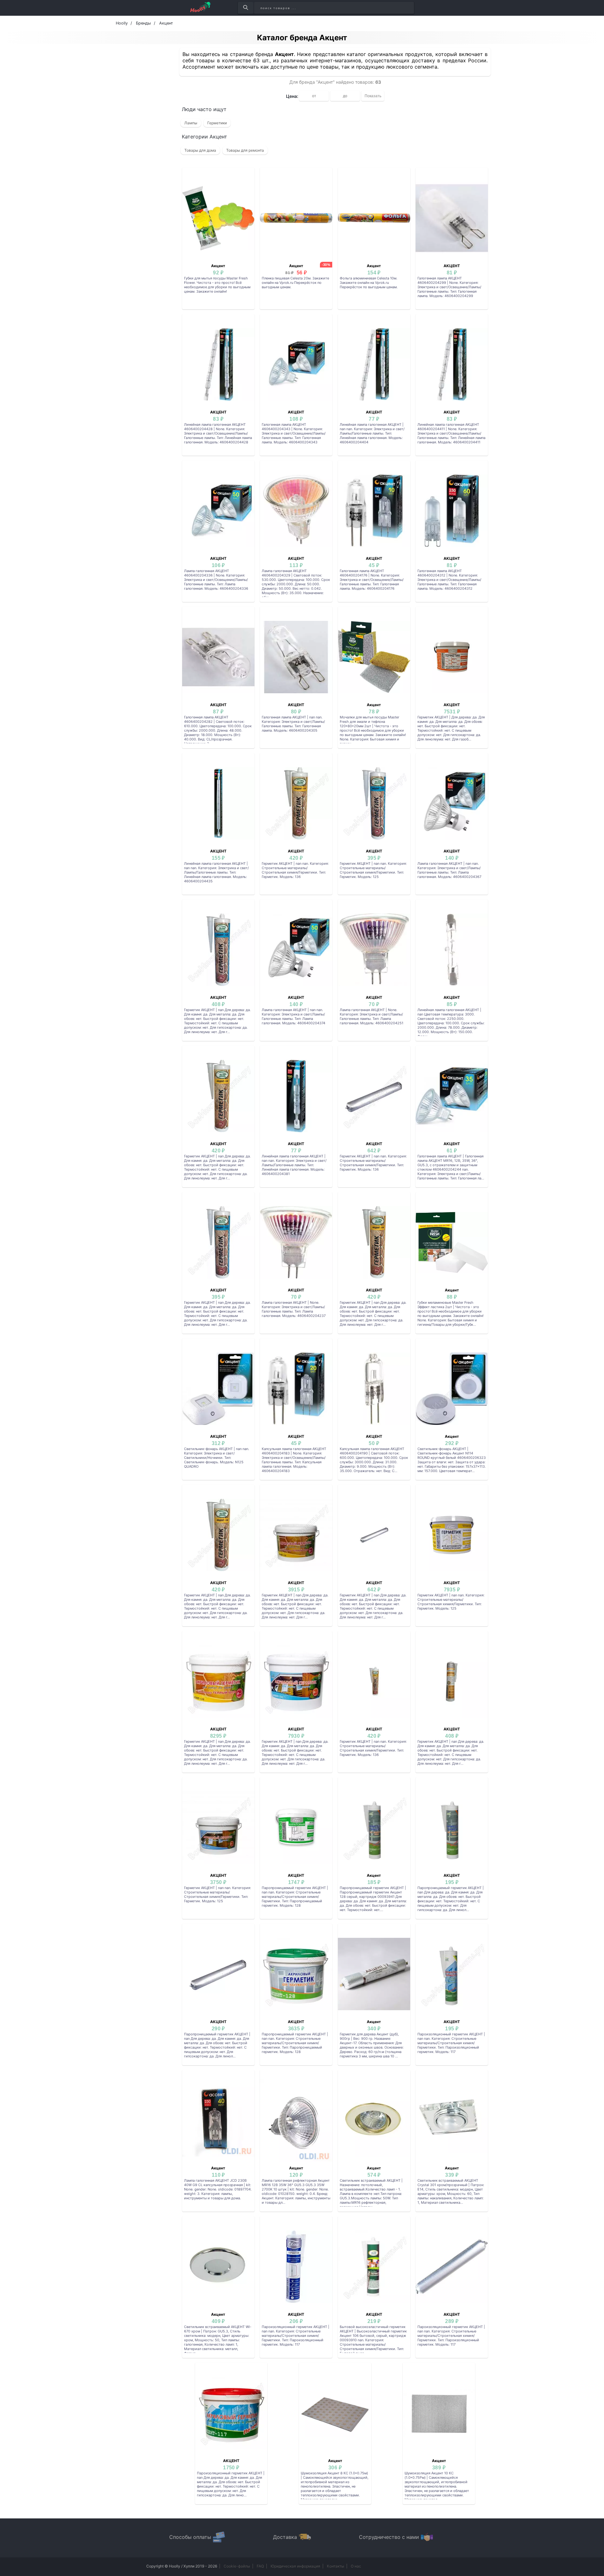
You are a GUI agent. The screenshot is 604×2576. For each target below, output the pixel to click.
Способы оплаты (190, 2537)
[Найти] (246, 8)
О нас (356, 2566)
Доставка (285, 2537)
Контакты (336, 2566)
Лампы (191, 123)
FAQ (260, 2566)
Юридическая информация (295, 2566)
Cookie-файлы (237, 2566)
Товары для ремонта (245, 150)
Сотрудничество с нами (389, 2537)
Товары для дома (200, 150)
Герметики (217, 123)
